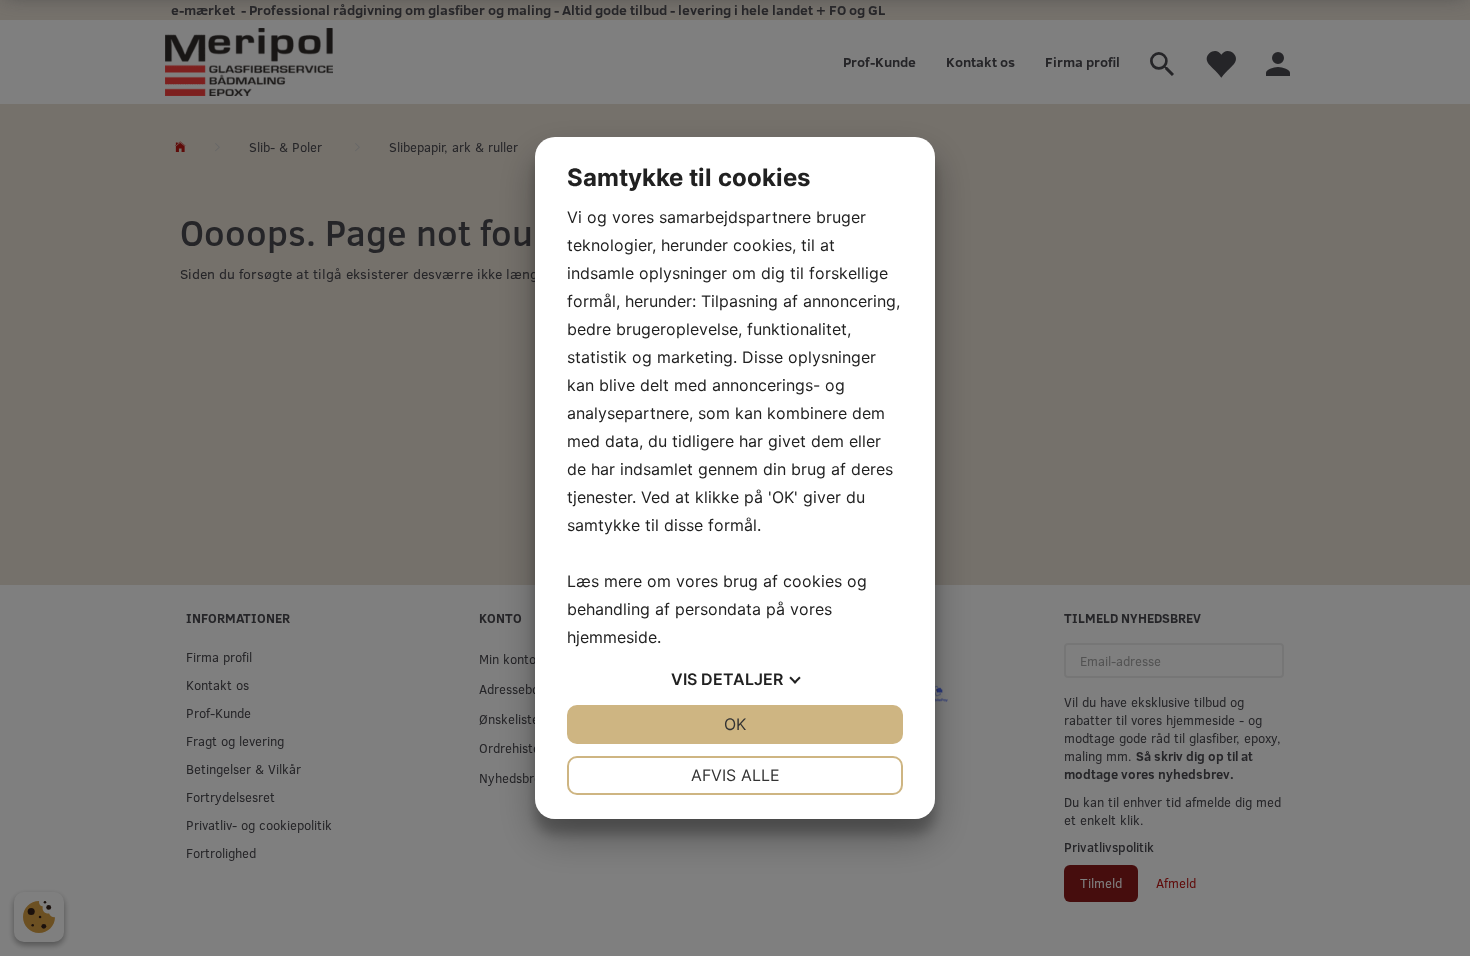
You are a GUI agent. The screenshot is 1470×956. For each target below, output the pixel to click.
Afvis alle (735, 775)
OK (735, 724)
